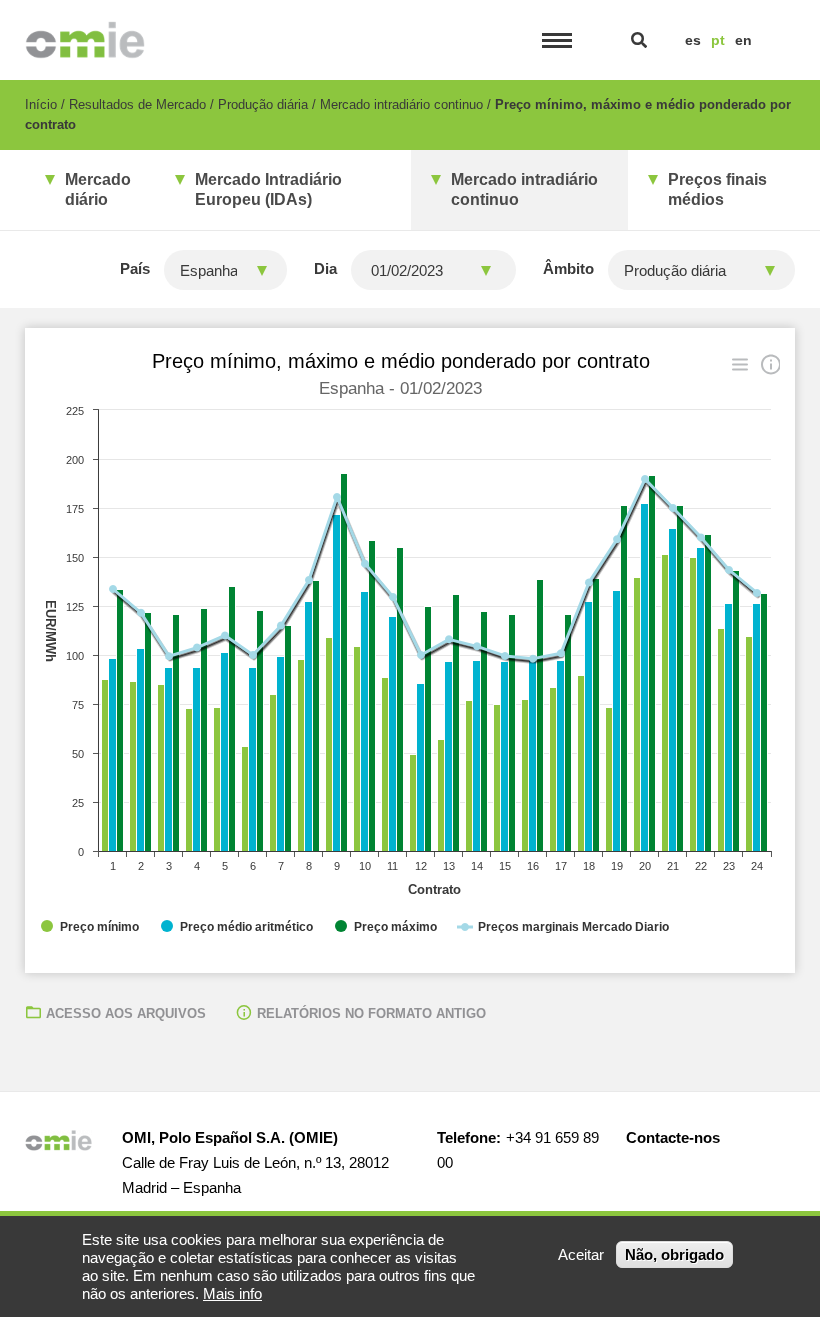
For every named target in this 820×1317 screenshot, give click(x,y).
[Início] (85, 40)
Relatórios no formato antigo (371, 1013)
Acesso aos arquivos (126, 1013)
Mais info (232, 1293)
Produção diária (263, 104)
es (693, 40)
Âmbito (568, 268)
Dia (325, 268)
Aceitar (581, 1254)
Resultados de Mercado (137, 104)
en (743, 40)
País (135, 268)
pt (718, 40)
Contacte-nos (673, 1137)
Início (41, 104)
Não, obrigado (674, 1254)
